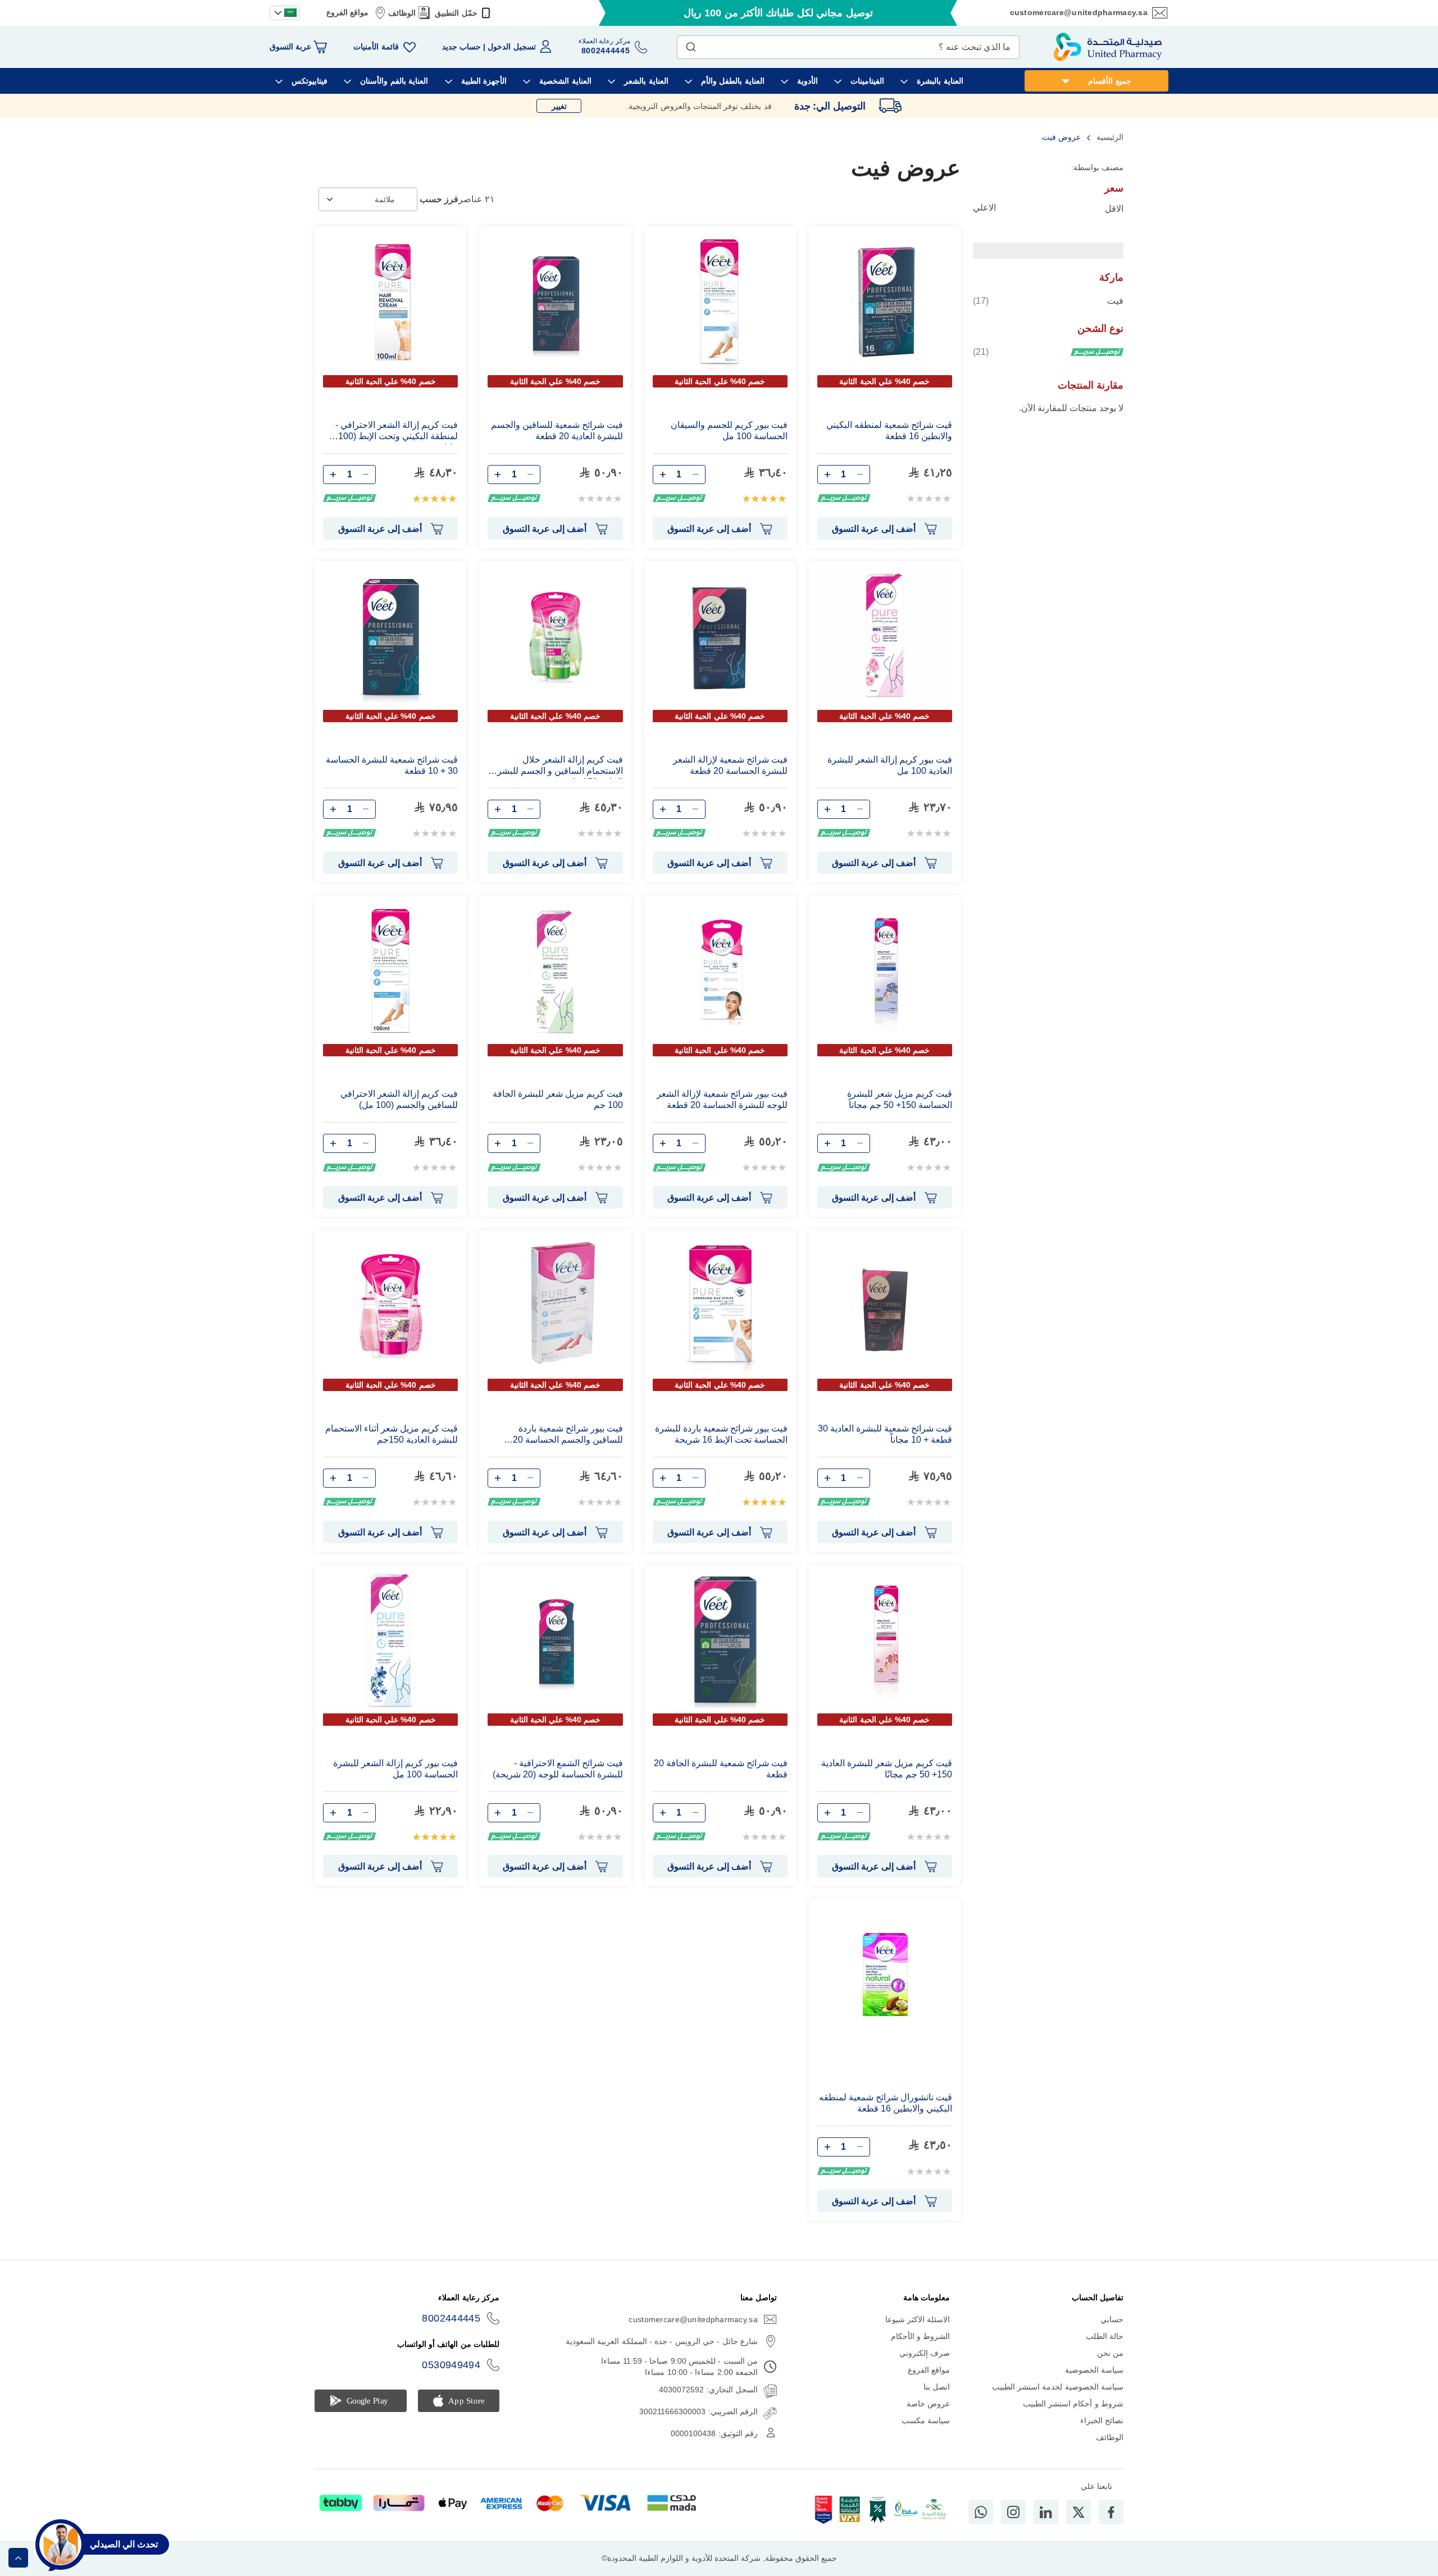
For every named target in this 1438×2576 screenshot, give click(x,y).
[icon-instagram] (1013, 2512)
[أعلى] (18, 2558)
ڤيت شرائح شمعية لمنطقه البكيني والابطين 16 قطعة (889, 430)
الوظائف (402, 13)
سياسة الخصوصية (1094, 2370)
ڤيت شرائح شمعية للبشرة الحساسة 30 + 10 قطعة (392, 765)
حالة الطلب (1105, 2336)
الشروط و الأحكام (921, 2336)
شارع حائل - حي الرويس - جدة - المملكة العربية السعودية (662, 2341)
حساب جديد (461, 47)
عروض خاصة (928, 2404)
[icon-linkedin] (1046, 2512)
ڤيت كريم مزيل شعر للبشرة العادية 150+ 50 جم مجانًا (887, 1769)
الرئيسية (1109, 137)
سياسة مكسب (926, 2420)
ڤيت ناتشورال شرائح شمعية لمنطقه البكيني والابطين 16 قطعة (886, 2103)
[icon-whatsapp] (981, 2512)
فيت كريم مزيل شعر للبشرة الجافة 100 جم (558, 1099)
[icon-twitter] (1078, 2512)
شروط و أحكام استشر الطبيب (1073, 2404)
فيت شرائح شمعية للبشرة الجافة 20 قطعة (721, 1769)
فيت (1048, 300)
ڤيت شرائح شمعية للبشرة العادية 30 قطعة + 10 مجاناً (885, 1434)
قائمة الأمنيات (376, 47)
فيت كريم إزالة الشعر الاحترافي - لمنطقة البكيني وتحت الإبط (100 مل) (397, 432)
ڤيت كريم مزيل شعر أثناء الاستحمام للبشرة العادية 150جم (392, 1434)
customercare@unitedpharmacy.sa (1079, 12)
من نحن (1110, 2353)
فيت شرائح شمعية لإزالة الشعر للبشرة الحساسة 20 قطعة (730, 765)
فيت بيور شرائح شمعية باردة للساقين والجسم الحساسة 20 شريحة (568, 1436)
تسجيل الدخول (511, 47)
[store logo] (1108, 47)
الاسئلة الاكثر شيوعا (918, 2319)
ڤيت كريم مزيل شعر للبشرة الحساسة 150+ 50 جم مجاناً (900, 1099)
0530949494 (451, 2365)
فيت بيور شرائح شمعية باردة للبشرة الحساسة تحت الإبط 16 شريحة (721, 1434)
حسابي (1112, 2319)
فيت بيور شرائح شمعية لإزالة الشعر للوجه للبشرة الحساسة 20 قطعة (722, 1099)
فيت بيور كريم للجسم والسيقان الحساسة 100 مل (729, 430)
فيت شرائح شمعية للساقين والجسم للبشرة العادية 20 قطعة (557, 430)
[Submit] (691, 44)
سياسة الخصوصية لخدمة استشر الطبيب (1058, 2387)
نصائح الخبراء (1102, 2420)
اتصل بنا (937, 2387)
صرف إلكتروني (925, 2353)
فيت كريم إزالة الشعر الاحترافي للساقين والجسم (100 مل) (399, 1099)
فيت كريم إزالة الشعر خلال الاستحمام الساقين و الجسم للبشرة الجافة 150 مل (558, 767)
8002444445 (451, 2318)
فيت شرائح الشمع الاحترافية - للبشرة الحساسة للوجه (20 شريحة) (558, 1769)
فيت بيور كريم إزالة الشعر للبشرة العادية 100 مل (890, 765)
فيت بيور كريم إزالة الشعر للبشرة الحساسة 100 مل (395, 1769)
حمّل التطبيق (456, 13)
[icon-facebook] (1111, 2512)
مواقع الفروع (347, 12)
